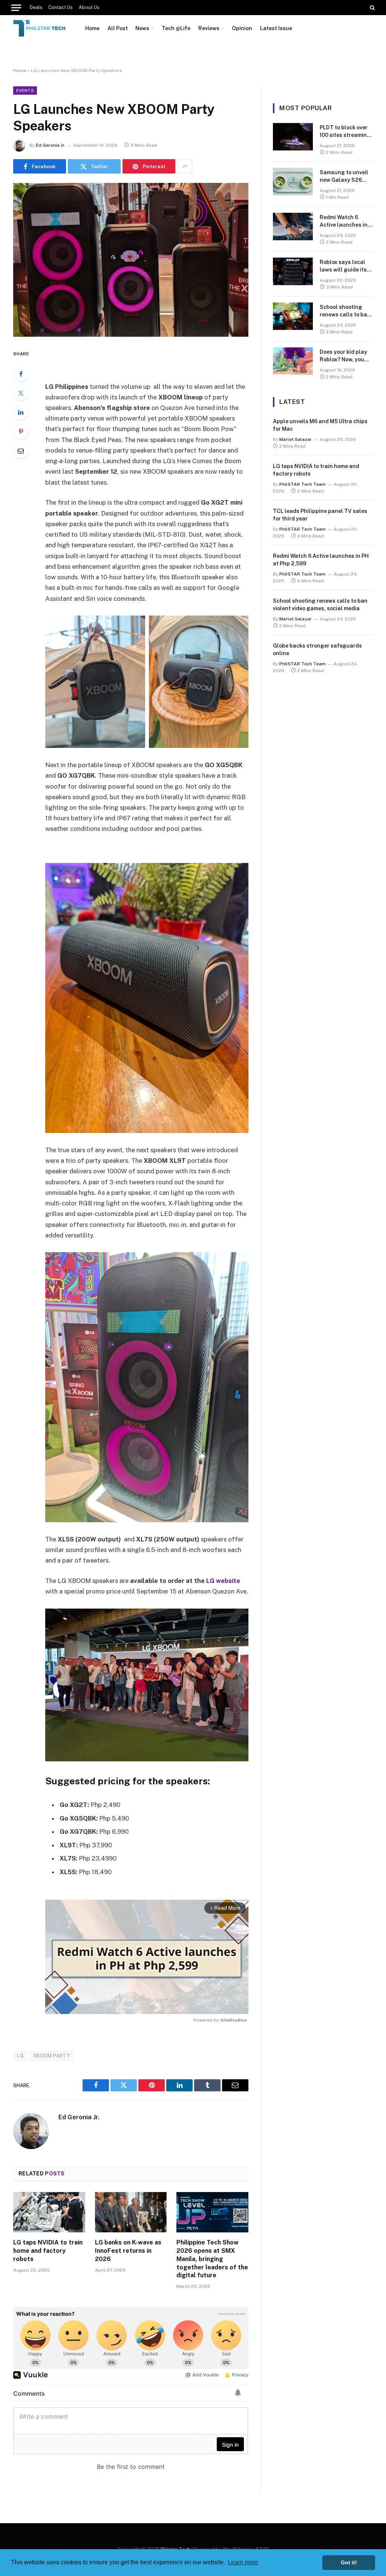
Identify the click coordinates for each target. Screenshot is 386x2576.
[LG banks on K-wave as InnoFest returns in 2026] (131, 2212)
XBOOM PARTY (51, 2056)
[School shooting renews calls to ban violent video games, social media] (293, 316)
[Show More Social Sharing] (185, 166)
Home (92, 28)
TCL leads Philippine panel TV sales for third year (320, 515)
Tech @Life (176, 28)
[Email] (21, 451)
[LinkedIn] (21, 412)
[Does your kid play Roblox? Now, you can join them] (293, 361)
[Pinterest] (21, 431)
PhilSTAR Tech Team (303, 484)
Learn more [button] (243, 2562)
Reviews (209, 28)
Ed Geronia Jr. (51, 145)
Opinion (242, 28)
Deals (36, 8)
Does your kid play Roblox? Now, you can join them (343, 356)
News (142, 28)
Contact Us (61, 8)
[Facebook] (21, 374)
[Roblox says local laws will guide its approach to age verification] (293, 271)
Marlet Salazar (296, 439)
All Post (118, 28)
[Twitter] (21, 393)
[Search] (371, 8)
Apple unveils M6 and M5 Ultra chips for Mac (320, 425)
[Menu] (16, 8)
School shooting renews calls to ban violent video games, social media (346, 311)
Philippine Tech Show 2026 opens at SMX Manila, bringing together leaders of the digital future (212, 2259)
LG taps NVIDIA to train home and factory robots (48, 2251)
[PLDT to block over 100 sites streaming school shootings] (293, 137)
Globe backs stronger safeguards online (317, 649)
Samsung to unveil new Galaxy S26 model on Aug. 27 (344, 177)
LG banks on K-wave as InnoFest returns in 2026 (128, 2251)
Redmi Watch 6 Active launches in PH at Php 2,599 (344, 221)
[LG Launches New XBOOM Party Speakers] (131, 260)
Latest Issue (276, 28)
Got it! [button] (349, 2562)
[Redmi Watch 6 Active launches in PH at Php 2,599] (293, 226)
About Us (89, 8)
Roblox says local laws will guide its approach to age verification (343, 266)
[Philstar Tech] (40, 28)
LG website (223, 1581)
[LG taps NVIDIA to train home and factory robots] (49, 2212)
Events (25, 91)
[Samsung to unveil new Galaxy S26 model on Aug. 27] (293, 182)
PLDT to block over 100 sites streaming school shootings (345, 132)
